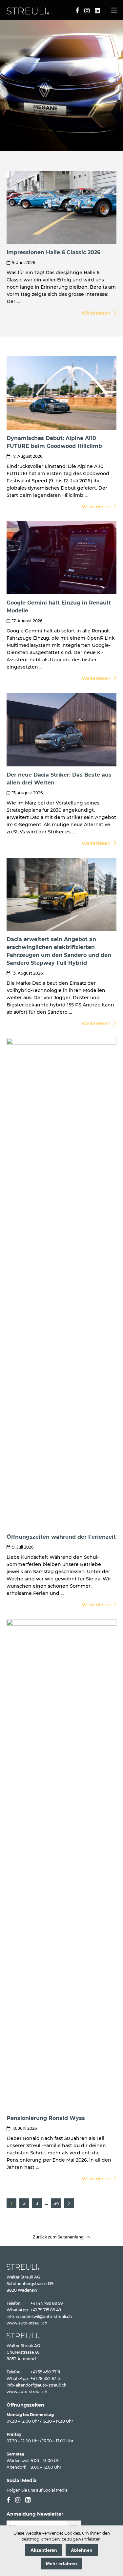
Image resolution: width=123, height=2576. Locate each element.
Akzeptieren (44, 2550)
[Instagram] (87, 11)
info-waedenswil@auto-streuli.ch (39, 2316)
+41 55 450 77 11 (45, 2372)
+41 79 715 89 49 (46, 2310)
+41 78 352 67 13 (46, 2378)
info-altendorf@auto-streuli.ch (37, 2385)
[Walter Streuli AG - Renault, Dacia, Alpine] (28, 13)
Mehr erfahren (61, 2564)
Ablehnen (82, 2550)
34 (56, 2203)
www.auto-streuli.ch (27, 2323)
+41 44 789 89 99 (47, 2303)
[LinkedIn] (97, 11)
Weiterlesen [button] (97, 313)
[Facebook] (77, 11)
